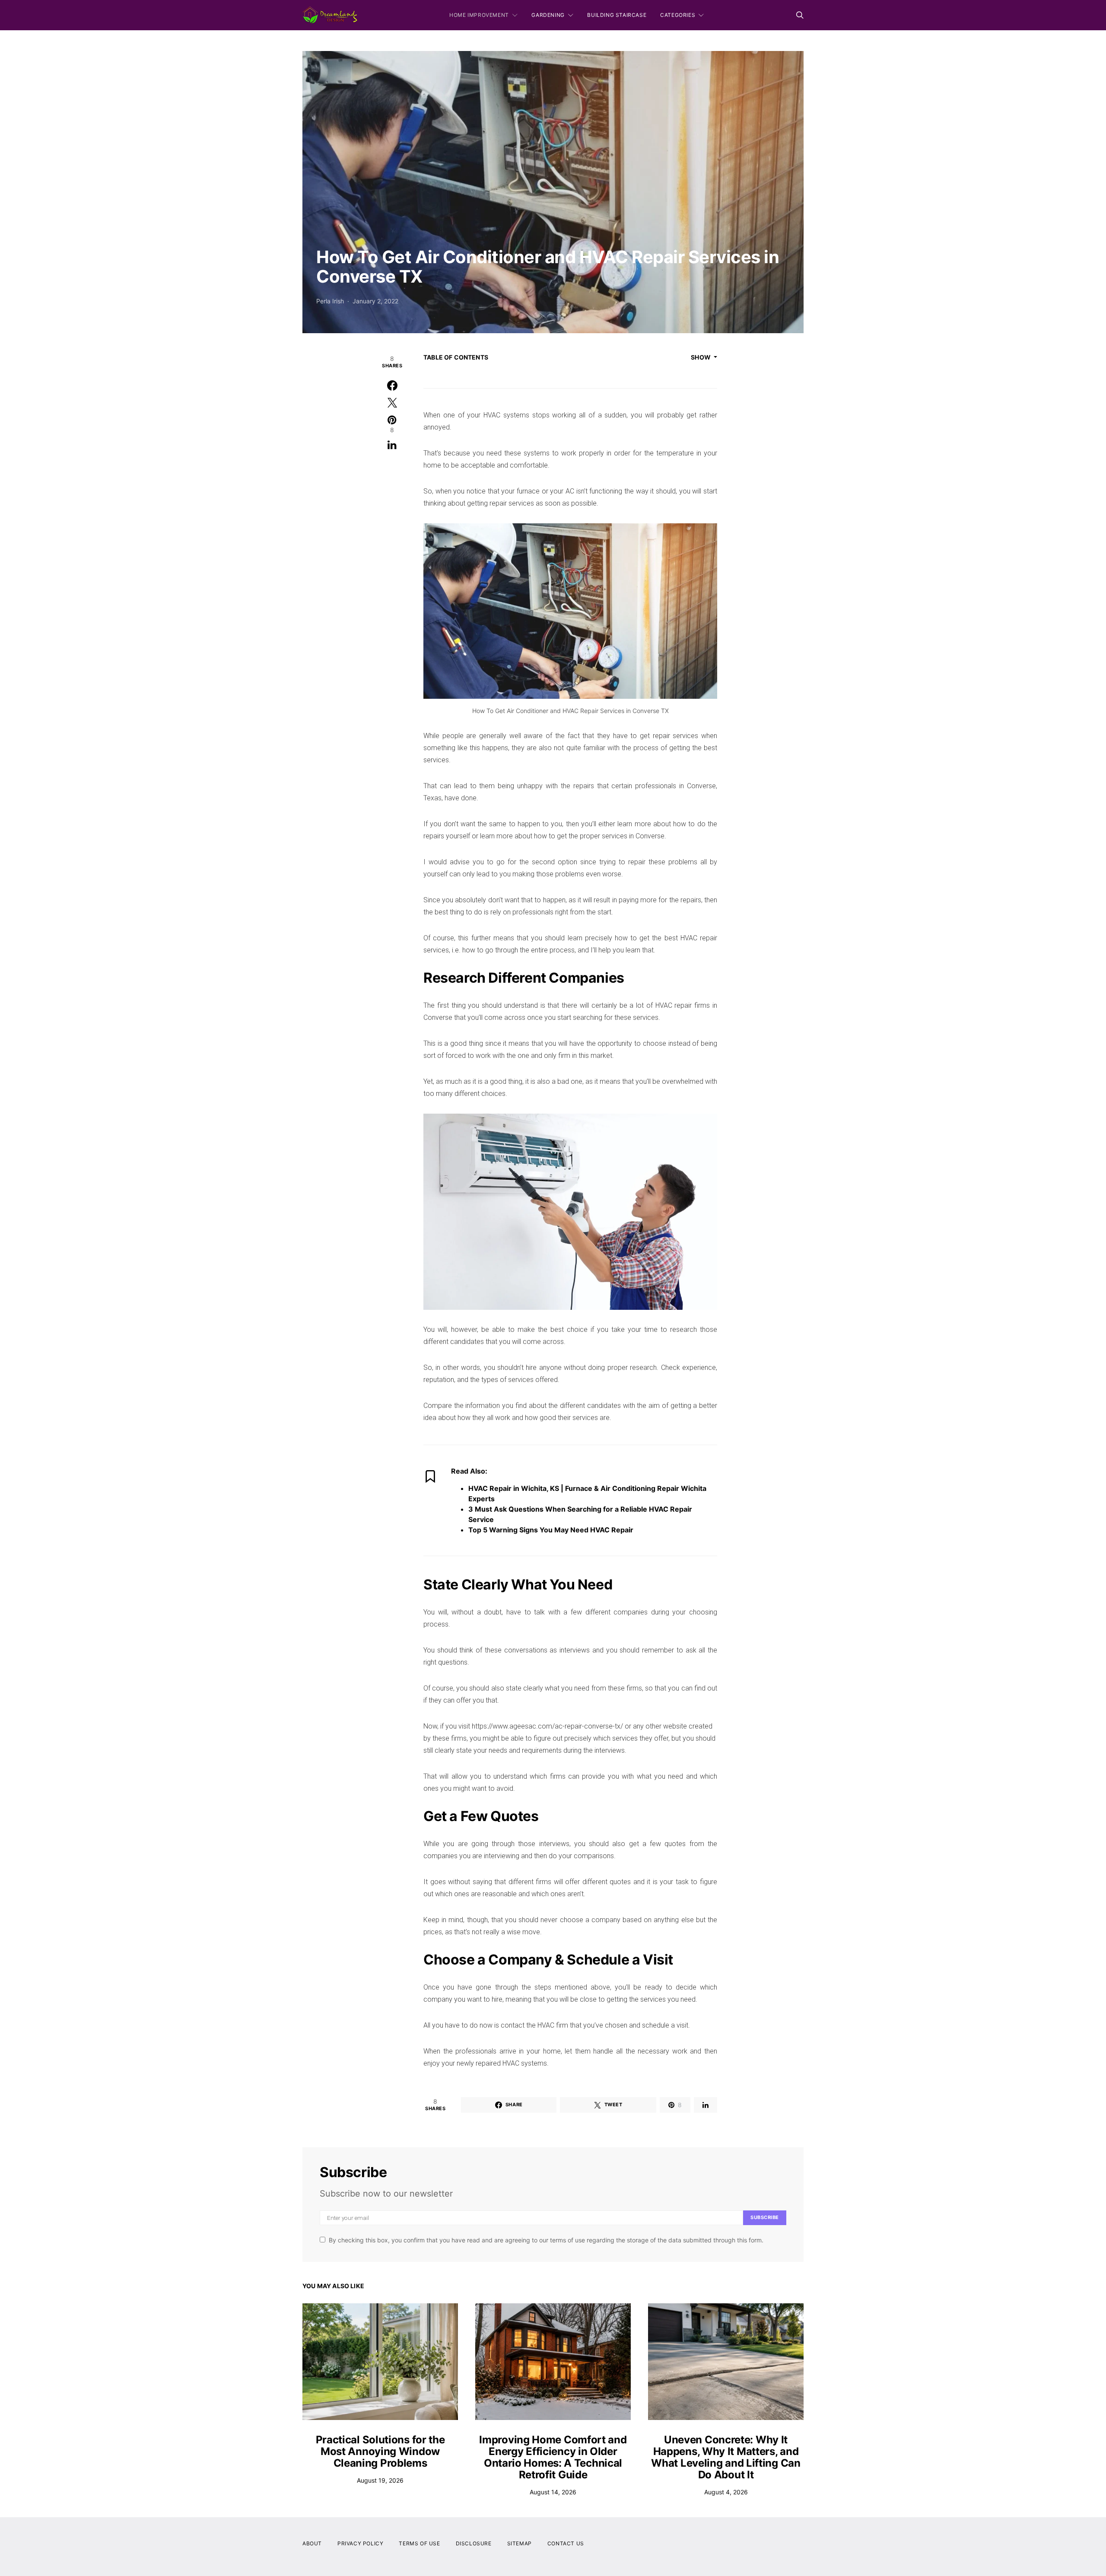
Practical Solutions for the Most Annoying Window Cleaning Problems (380, 2451)
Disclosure (474, 2543)
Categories (678, 15)
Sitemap (520, 2543)
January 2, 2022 (375, 301)
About (312, 2543)
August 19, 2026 (380, 2480)
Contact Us (566, 2543)
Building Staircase (617, 15)
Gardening (548, 15)
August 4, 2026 (726, 2492)
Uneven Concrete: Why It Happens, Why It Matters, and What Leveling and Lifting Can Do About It (726, 2457)
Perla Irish (330, 301)
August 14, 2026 (553, 2492)
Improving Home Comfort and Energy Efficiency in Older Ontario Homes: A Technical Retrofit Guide (553, 2457)
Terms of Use (419, 2543)
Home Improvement (479, 15)
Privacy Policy (360, 2543)
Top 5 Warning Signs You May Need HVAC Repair (551, 1530)
